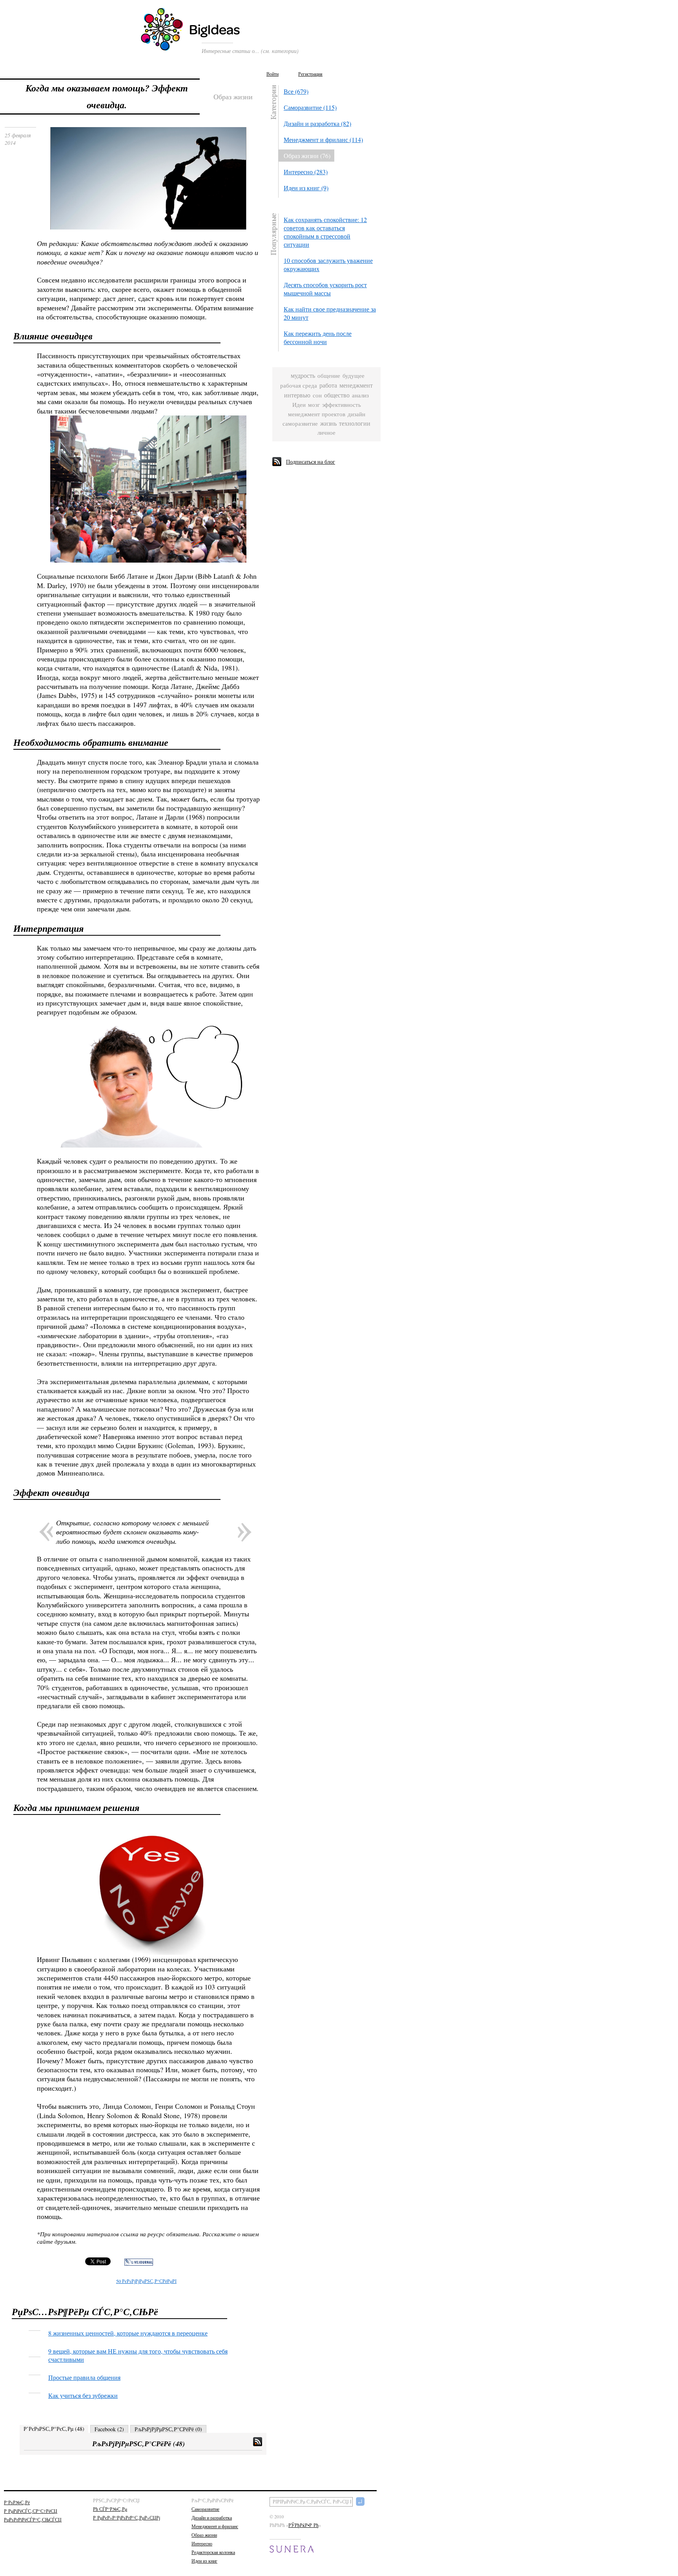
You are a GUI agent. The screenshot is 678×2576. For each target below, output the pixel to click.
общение (329, 376)
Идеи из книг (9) (306, 188)
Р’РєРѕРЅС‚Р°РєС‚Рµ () (54, 2429)
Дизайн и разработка (212, 2518)
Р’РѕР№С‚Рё (17, 2502)
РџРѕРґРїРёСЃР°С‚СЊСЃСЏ (33, 2520)
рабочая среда (299, 385)
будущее (354, 376)
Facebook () (109, 2429)
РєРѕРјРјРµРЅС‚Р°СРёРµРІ (146, 2281)
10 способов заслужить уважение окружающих (328, 264)
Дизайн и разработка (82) (317, 123)
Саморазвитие (205, 2509)
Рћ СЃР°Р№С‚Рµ (110, 2509)
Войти (272, 74)
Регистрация (310, 74)
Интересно (202, 2543)
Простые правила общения (84, 2377)
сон (317, 395)
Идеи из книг (204, 2561)
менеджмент (356, 385)
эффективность (342, 405)
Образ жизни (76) (307, 156)
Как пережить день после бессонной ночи (318, 337)
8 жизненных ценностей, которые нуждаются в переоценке (128, 2333)
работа (328, 385)
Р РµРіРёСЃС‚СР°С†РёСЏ (31, 2511)
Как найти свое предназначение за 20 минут (330, 313)
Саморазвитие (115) (310, 107)
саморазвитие (300, 424)
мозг (314, 405)
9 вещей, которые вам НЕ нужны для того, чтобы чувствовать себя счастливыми (138, 2355)
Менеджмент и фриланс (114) (323, 139)
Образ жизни (204, 2535)
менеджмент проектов (317, 414)
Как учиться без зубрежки (83, 2395)
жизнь (328, 424)
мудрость (303, 376)
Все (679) (296, 91)
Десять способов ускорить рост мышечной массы (325, 289)
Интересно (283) (306, 172)
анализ (360, 395)
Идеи (299, 405)
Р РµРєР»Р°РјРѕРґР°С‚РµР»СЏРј (127, 2518)
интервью (297, 395)
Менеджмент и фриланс (215, 2526)
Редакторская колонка (213, 2552)
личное (326, 433)
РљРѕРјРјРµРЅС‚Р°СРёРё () (168, 2429)
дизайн (356, 414)
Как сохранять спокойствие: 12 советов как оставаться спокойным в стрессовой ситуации (325, 232)
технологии (355, 424)
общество (337, 395)
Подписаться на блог (311, 462)
